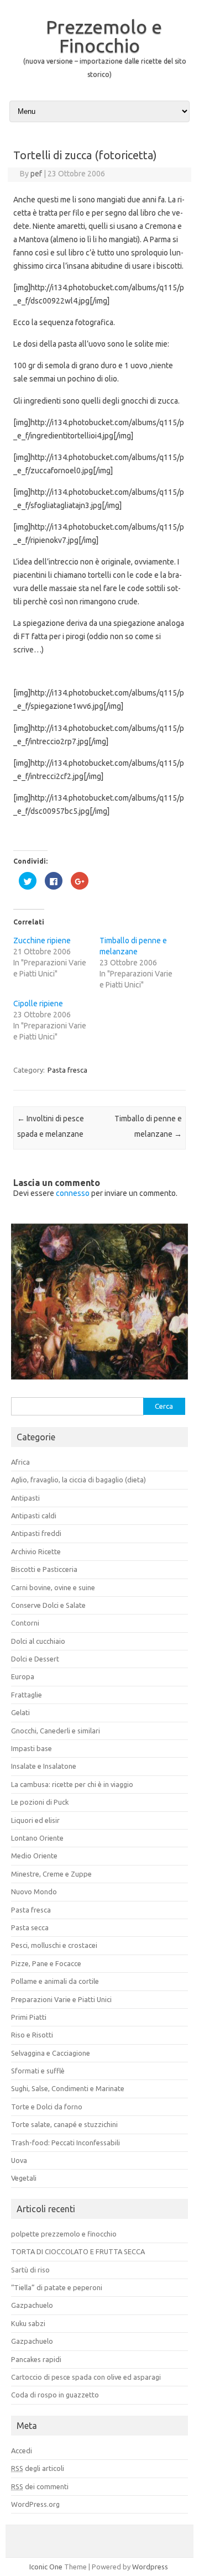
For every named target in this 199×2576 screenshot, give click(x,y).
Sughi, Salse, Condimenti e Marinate (68, 2088)
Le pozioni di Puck (40, 1802)
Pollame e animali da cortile (55, 1981)
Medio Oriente (34, 1856)
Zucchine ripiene (42, 940)
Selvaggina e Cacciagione (51, 2053)
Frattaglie (27, 1695)
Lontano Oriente (37, 1838)
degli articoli (38, 2468)
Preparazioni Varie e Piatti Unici (61, 1999)
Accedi (22, 2450)
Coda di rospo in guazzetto (55, 2395)
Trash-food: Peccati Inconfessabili (66, 2143)
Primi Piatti (29, 2017)
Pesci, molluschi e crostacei (54, 1945)
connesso (73, 1193)
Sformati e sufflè (38, 2071)
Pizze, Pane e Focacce (46, 1963)
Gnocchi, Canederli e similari (56, 1731)
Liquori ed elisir (35, 1820)
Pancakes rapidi (36, 2359)
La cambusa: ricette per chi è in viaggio (72, 1784)
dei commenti (40, 2486)
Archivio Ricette (36, 1551)
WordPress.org (35, 2504)
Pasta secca (30, 1927)
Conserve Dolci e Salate (48, 1605)
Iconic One (46, 2567)
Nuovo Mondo (34, 1891)
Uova (19, 2160)
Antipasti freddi (36, 1533)
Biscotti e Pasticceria (44, 1569)
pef (36, 174)
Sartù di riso (30, 2270)
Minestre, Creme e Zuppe (51, 1874)
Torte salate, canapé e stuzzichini (64, 2124)
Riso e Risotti (32, 2035)
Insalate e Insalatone (44, 1766)
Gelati (20, 1712)
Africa (20, 1462)
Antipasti (25, 1498)
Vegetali (24, 2178)
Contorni (25, 1623)
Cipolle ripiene (38, 1004)
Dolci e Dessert (35, 1659)
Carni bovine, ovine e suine (53, 1587)
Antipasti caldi (34, 1516)
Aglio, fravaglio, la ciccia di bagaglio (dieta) (78, 1480)
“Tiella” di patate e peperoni (57, 2287)
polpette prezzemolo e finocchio (64, 2234)
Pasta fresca (67, 1070)
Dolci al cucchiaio (38, 1641)
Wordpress (150, 2567)
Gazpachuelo (32, 2305)
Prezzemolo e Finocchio (104, 36)
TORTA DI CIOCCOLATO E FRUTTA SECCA (78, 2251)
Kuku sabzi (28, 2323)
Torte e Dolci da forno (47, 2107)
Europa (23, 1676)
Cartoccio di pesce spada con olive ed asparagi (86, 2377)
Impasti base (32, 1748)
